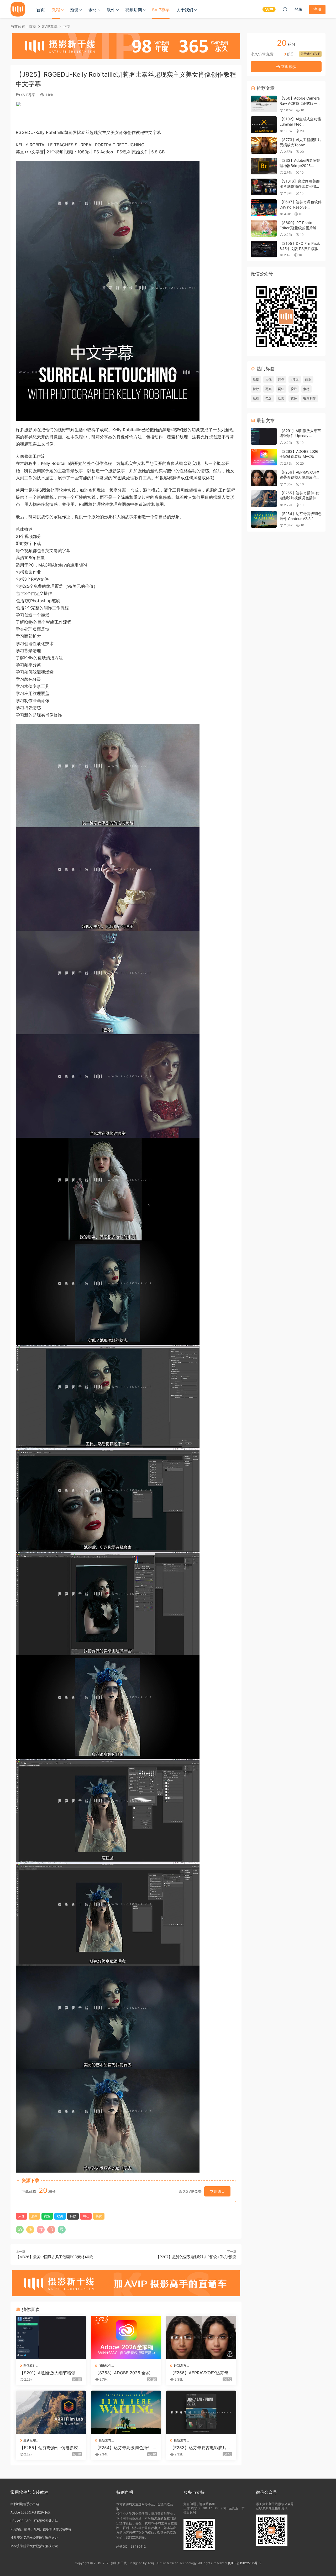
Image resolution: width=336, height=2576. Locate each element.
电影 (269, 398)
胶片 (294, 389)
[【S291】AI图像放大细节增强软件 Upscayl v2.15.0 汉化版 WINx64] (51, 2338)
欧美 (60, 2216)
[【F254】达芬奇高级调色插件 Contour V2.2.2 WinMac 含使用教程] (126, 2412)
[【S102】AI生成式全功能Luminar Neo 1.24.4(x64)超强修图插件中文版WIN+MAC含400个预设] (264, 125)
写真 (269, 389)
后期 (34, 2216)
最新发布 (180, 2365)
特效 (73, 2216)
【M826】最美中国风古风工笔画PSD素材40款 (54, 2257)
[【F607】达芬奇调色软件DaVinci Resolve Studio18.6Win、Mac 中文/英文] (264, 208)
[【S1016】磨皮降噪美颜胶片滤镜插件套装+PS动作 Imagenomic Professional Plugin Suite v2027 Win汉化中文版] (264, 187)
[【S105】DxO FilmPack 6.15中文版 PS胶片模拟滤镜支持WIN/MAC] (264, 249)
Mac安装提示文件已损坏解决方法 (34, 2546)
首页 (41, 10)
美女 (99, 2216)
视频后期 (134, 10)
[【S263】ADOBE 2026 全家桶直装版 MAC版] (126, 2338)
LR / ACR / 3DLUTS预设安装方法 (34, 2521)
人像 (22, 2216)
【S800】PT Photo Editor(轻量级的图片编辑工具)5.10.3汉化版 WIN (300, 228)
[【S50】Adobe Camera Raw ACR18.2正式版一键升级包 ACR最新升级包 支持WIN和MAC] (264, 104)
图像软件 (30, 2365)
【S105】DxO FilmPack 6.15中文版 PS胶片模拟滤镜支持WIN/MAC (300, 248)
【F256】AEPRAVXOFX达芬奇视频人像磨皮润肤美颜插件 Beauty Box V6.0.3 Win (201, 2373)
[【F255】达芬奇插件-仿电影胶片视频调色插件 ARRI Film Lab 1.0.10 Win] (51, 2412)
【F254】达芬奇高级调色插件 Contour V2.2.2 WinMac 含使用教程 (125, 2448)
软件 (111, 10)
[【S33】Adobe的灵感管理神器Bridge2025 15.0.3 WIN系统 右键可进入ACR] (264, 166)
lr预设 (295, 379)
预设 (74, 10)
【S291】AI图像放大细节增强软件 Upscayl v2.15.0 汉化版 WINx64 (50, 2373)
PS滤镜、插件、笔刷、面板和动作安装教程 (41, 2529)
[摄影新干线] (18, 9)
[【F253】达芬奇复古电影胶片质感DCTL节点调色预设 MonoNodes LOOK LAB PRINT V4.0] (201, 2412)
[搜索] (285, 9)
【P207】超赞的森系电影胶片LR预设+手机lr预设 (196, 2257)
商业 (47, 2216)
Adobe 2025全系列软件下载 (30, 2512)
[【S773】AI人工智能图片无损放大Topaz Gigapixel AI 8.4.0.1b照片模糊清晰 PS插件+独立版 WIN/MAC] (264, 145)
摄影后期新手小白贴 (25, 2504)
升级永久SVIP (310, 54)
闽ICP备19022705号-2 (245, 2563)
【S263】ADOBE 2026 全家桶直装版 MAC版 (125, 2373)
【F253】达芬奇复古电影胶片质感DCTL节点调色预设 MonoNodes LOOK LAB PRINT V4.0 (201, 2448)
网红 (86, 2216)
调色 (281, 379)
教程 (56, 10)
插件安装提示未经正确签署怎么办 (34, 2538)
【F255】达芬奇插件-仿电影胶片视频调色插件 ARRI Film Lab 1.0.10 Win (51, 2448)
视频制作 (309, 398)
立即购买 (217, 2191)
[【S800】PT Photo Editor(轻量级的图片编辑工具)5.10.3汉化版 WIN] (264, 228)
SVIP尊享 (161, 10)
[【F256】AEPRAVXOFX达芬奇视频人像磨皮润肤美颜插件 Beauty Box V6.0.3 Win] (201, 2338)
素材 (93, 10)
